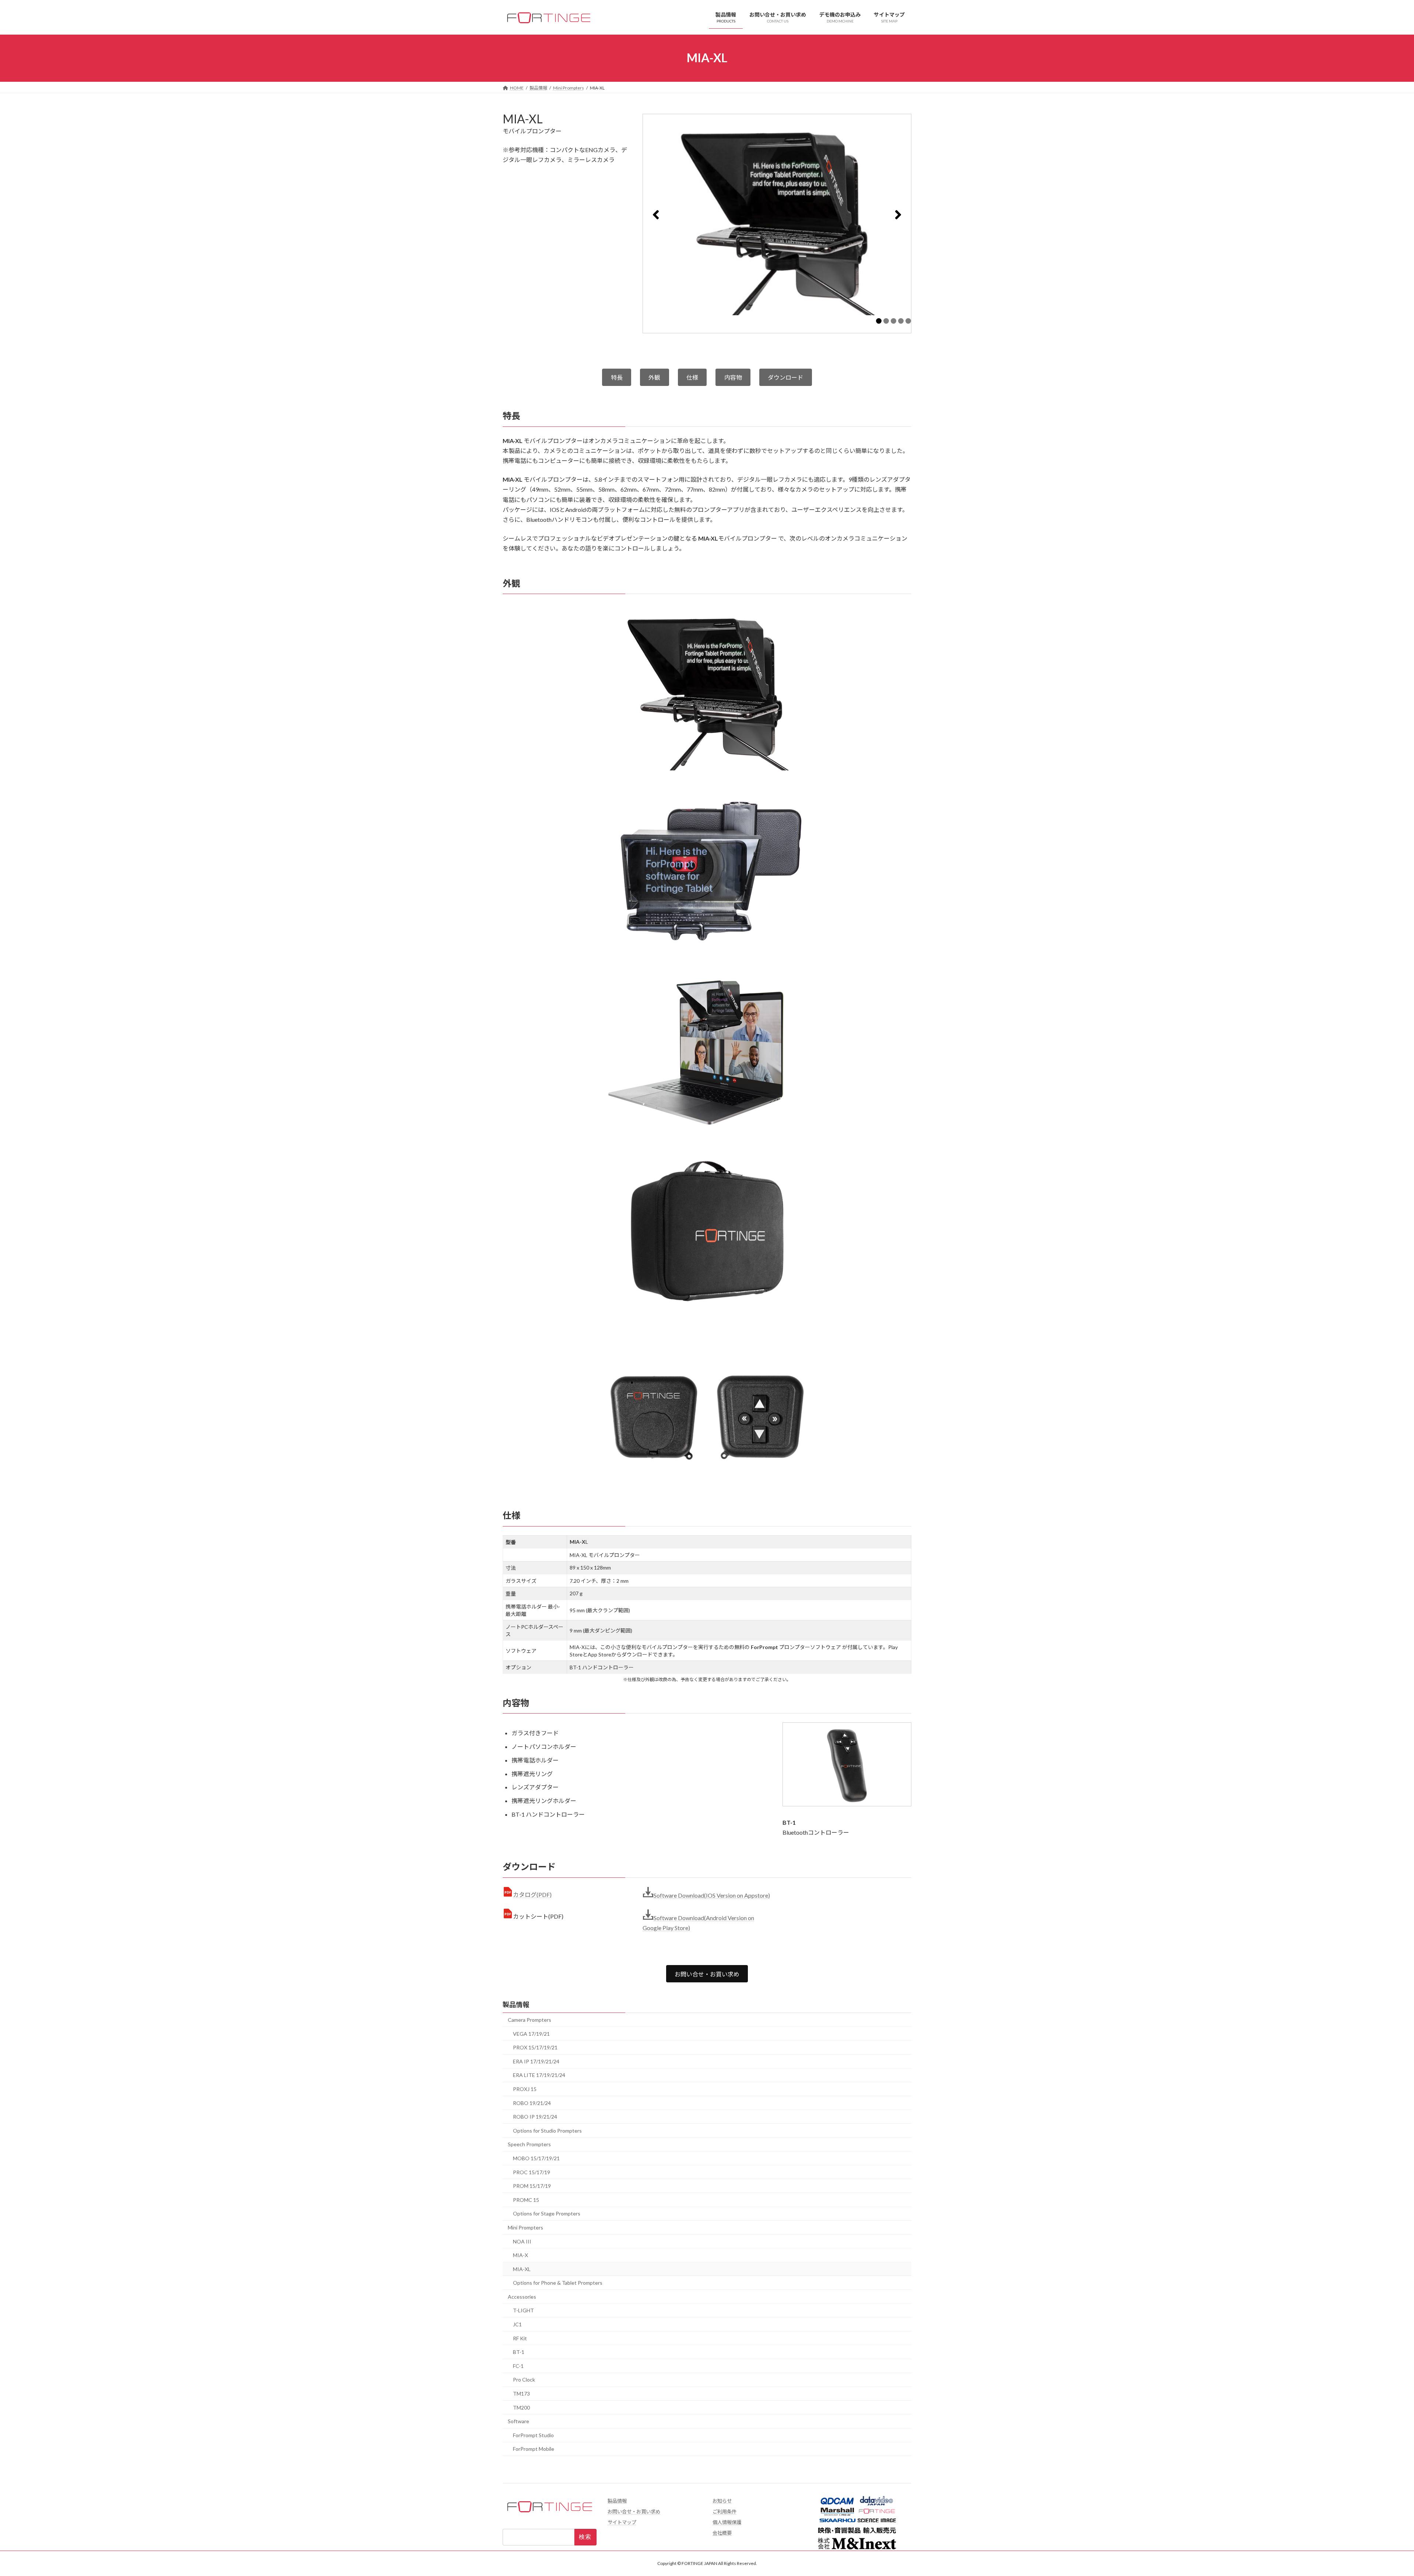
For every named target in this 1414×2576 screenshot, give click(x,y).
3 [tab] (894, 321)
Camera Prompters (530, 2020)
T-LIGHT (523, 2311)
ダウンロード (785, 377)
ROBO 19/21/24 (532, 2103)
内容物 (733, 377)
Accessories (522, 2297)
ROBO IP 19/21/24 (535, 2117)
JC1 (517, 2324)
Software (518, 2422)
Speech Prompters (529, 2145)
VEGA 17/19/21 (531, 2034)
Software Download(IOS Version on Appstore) (712, 1895)
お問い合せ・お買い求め (707, 1974)
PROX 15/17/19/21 (535, 2048)
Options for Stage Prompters (547, 2214)
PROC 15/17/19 (532, 2172)
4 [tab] (901, 321)
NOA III (522, 2241)
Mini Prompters (525, 2227)
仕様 (692, 377)
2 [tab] (886, 321)
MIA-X (520, 2255)
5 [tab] (908, 321)
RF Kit (520, 2338)
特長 (617, 377)
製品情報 (516, 2004)
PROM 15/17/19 (532, 2186)
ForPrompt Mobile (534, 2449)
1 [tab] (879, 321)
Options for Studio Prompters (547, 2131)
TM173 (521, 2394)
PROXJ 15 (525, 2089)
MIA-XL (522, 2269)
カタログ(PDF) (532, 1895)
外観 (654, 377)
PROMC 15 (526, 2200)
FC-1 (518, 2366)
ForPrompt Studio (533, 2435)
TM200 (521, 2408)
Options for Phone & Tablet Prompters (558, 2283)
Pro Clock (524, 2380)
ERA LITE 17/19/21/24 (539, 2075)
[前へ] (656, 215)
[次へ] (898, 215)
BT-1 (519, 2352)
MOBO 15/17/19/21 (536, 2158)
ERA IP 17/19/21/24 (536, 2061)
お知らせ (722, 2501)
